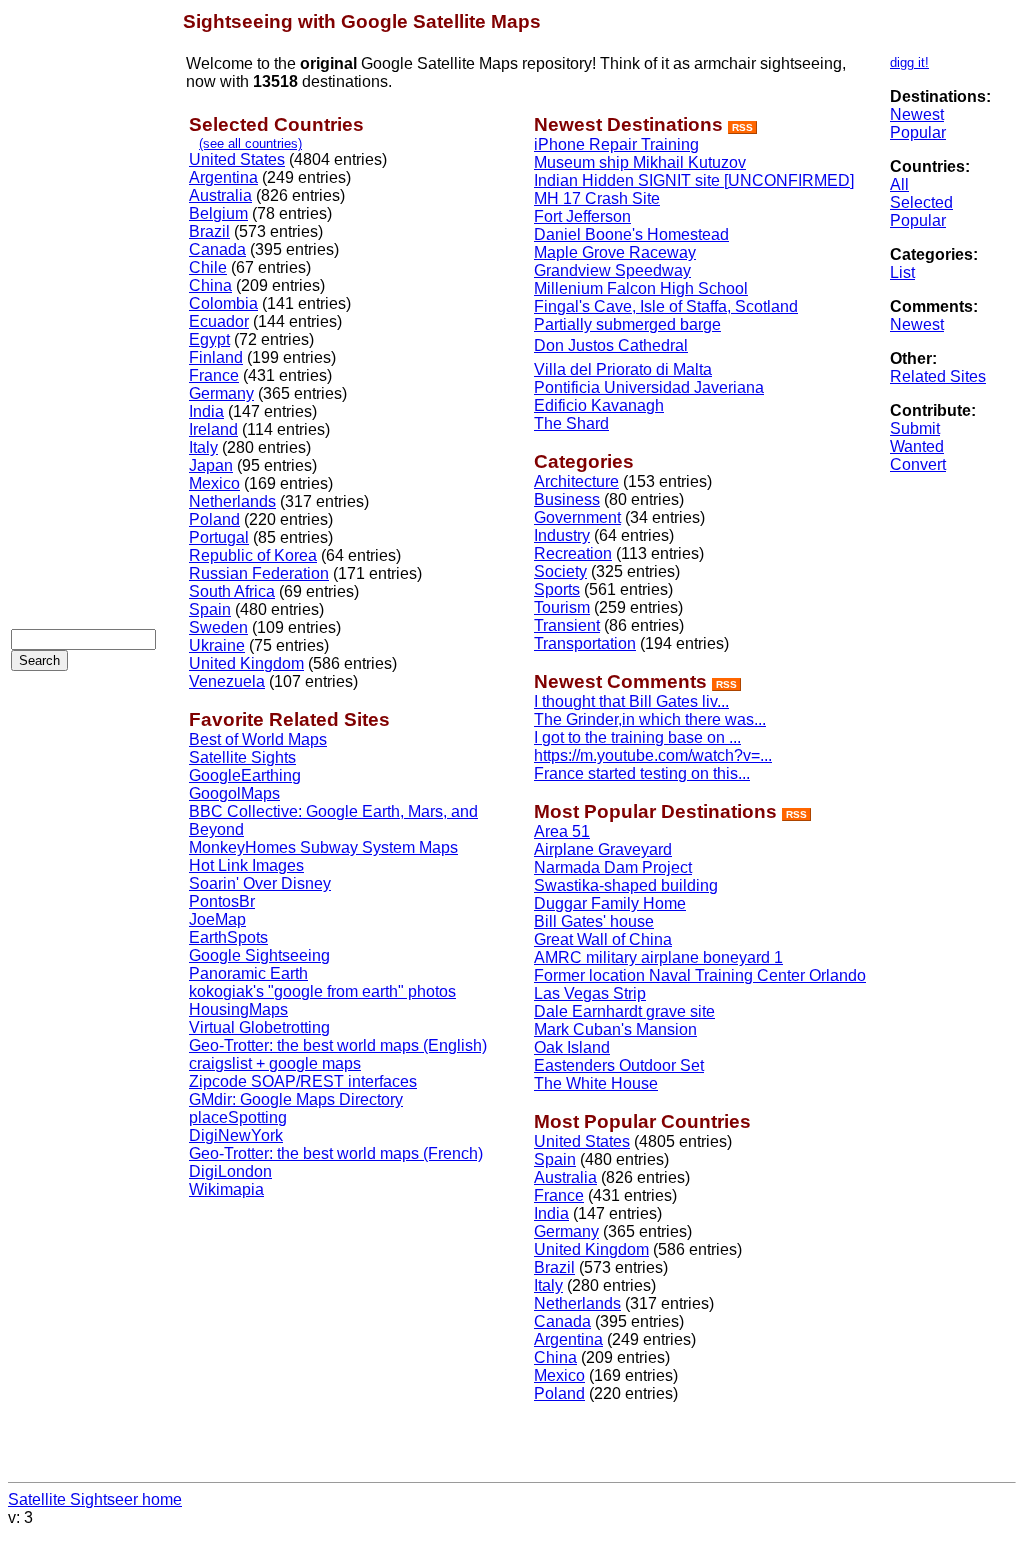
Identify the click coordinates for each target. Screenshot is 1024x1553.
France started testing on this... (642, 773)
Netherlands (232, 501)
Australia (220, 195)
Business (567, 499)
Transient (567, 625)
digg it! (909, 62)
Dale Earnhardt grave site (624, 1011)
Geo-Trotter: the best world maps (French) (336, 1153)
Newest (917, 114)
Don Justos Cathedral (611, 345)
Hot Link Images (246, 865)
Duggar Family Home (610, 903)
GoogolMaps (234, 793)
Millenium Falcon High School (641, 288)
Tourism (562, 607)
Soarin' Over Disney (260, 883)
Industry (562, 535)
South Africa (232, 591)
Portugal (219, 537)
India (206, 411)
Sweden (218, 627)
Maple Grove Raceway (615, 252)
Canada (217, 249)
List (902, 272)
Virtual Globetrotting (259, 1027)
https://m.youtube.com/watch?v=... (653, 755)
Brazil (209, 231)
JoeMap (217, 919)
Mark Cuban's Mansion (615, 1029)
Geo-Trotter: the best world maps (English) (338, 1045)
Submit (915, 428)
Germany (221, 393)
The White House (596, 1083)
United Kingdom (246, 663)
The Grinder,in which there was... (650, 719)
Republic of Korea (253, 555)
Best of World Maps (258, 739)
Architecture (576, 481)
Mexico (214, 483)
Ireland (213, 429)
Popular (918, 132)
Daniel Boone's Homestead (631, 234)
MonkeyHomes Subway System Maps (323, 847)
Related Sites (938, 376)
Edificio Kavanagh (599, 405)
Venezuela (227, 681)
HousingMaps (238, 1009)
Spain (210, 609)
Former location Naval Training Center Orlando (700, 975)
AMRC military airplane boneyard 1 (658, 957)
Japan (211, 465)
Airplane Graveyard (603, 849)
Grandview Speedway (612, 270)
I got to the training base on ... (637, 737)
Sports (557, 589)
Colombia (223, 303)
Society (560, 571)
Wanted (917, 446)
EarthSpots (228, 937)
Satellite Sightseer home (95, 1499)
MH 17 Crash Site (597, 198)
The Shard (571, 423)
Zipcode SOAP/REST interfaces (303, 1081)
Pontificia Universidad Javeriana (649, 387)
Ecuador (219, 321)
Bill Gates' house (594, 921)
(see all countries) (250, 143)
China (210, 285)
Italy (203, 447)
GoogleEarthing (245, 775)
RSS (742, 127)
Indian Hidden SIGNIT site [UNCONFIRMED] (694, 180)
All (899, 184)
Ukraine (217, 645)
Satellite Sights (242, 757)
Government (577, 517)
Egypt (209, 339)
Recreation (573, 553)
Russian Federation (259, 573)
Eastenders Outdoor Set (619, 1065)
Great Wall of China (603, 939)
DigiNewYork (236, 1135)
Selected (921, 202)
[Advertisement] (91, 311)
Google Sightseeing (259, 955)
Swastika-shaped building (626, 885)
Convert (918, 464)
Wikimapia (226, 1189)
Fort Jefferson (582, 216)
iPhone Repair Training (616, 144)
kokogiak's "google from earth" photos (322, 991)
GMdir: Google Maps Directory (296, 1099)
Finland (216, 357)
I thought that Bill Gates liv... (631, 701)
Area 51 (562, 831)
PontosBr (222, 901)
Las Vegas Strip (590, 993)
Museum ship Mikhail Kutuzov (640, 162)
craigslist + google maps (275, 1063)
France (214, 375)
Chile (208, 267)
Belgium (218, 213)
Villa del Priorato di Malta (623, 369)
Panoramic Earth (248, 973)
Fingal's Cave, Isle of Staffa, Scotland (666, 306)
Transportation (585, 643)
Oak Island (572, 1047)
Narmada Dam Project (613, 867)
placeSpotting (238, 1117)
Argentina (223, 177)
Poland (214, 519)
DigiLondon (230, 1171)
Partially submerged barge (627, 324)
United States (237, 159)
